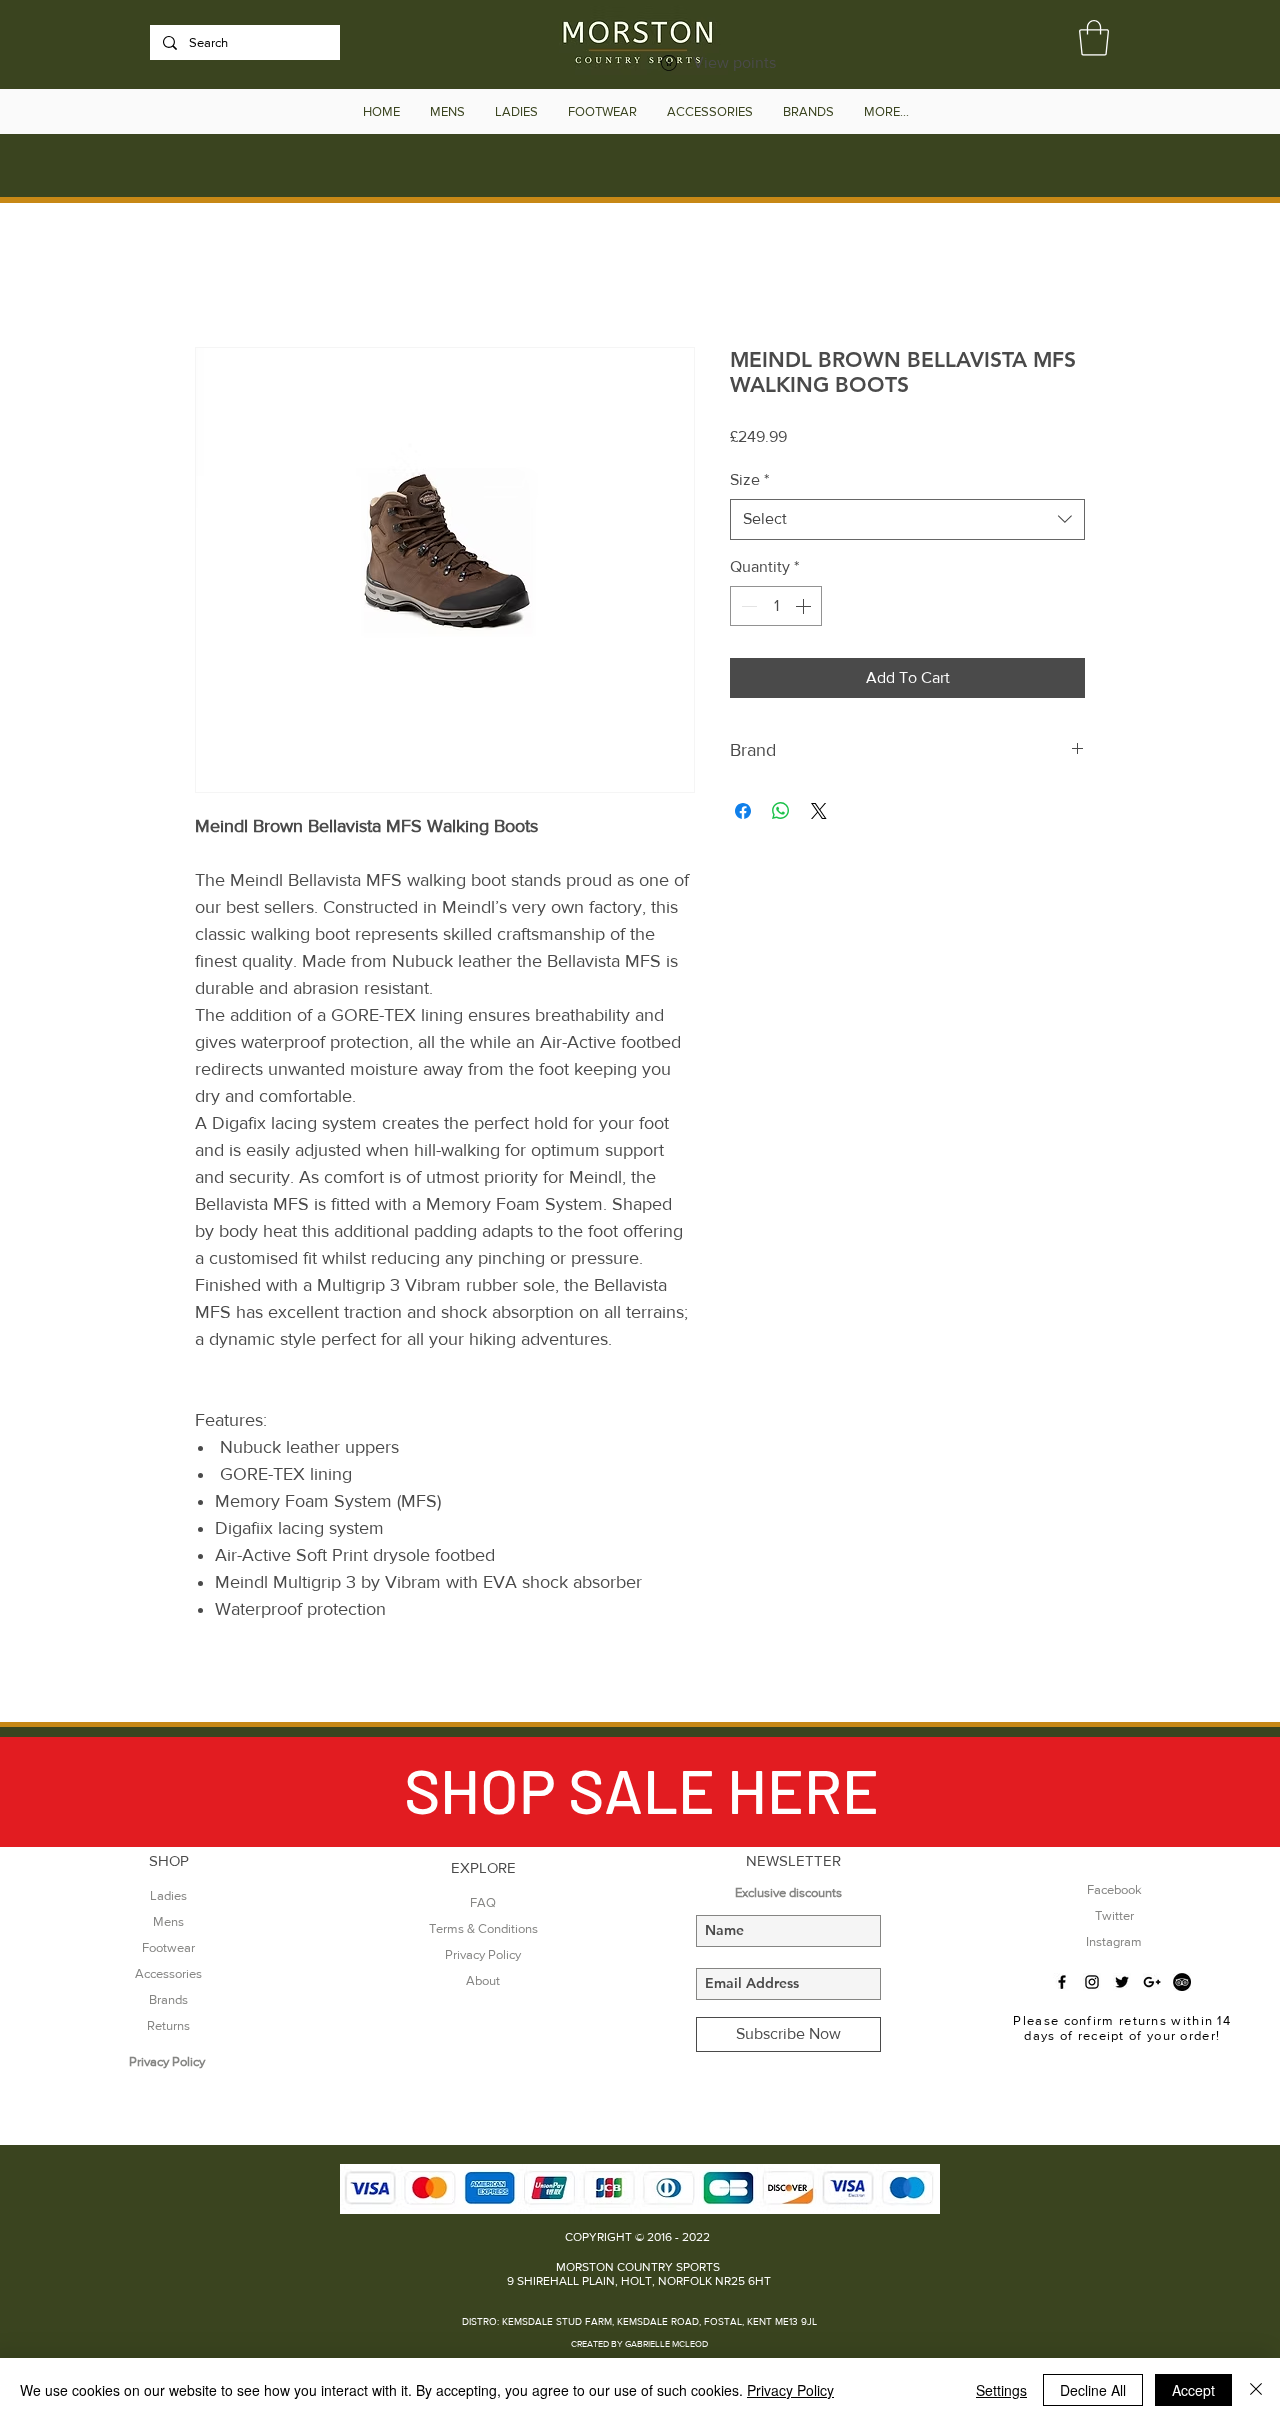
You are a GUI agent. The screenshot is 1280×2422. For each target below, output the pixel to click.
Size (749, 479)
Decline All (1093, 2390)
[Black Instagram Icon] (1092, 1982)
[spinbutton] (776, 606)
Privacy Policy (790, 2390)
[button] (1094, 38)
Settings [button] (1001, 2390)
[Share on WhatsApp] (781, 811)
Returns (168, 2025)
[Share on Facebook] (743, 811)
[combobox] (907, 519)
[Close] (1256, 2390)
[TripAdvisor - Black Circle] (1182, 1982)
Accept (1193, 2390)
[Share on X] (819, 811)
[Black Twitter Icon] (1122, 1982)
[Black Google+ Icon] (1152, 1982)
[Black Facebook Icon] (1062, 1982)
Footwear (168, 1947)
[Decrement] (747, 606)
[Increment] (805, 606)
